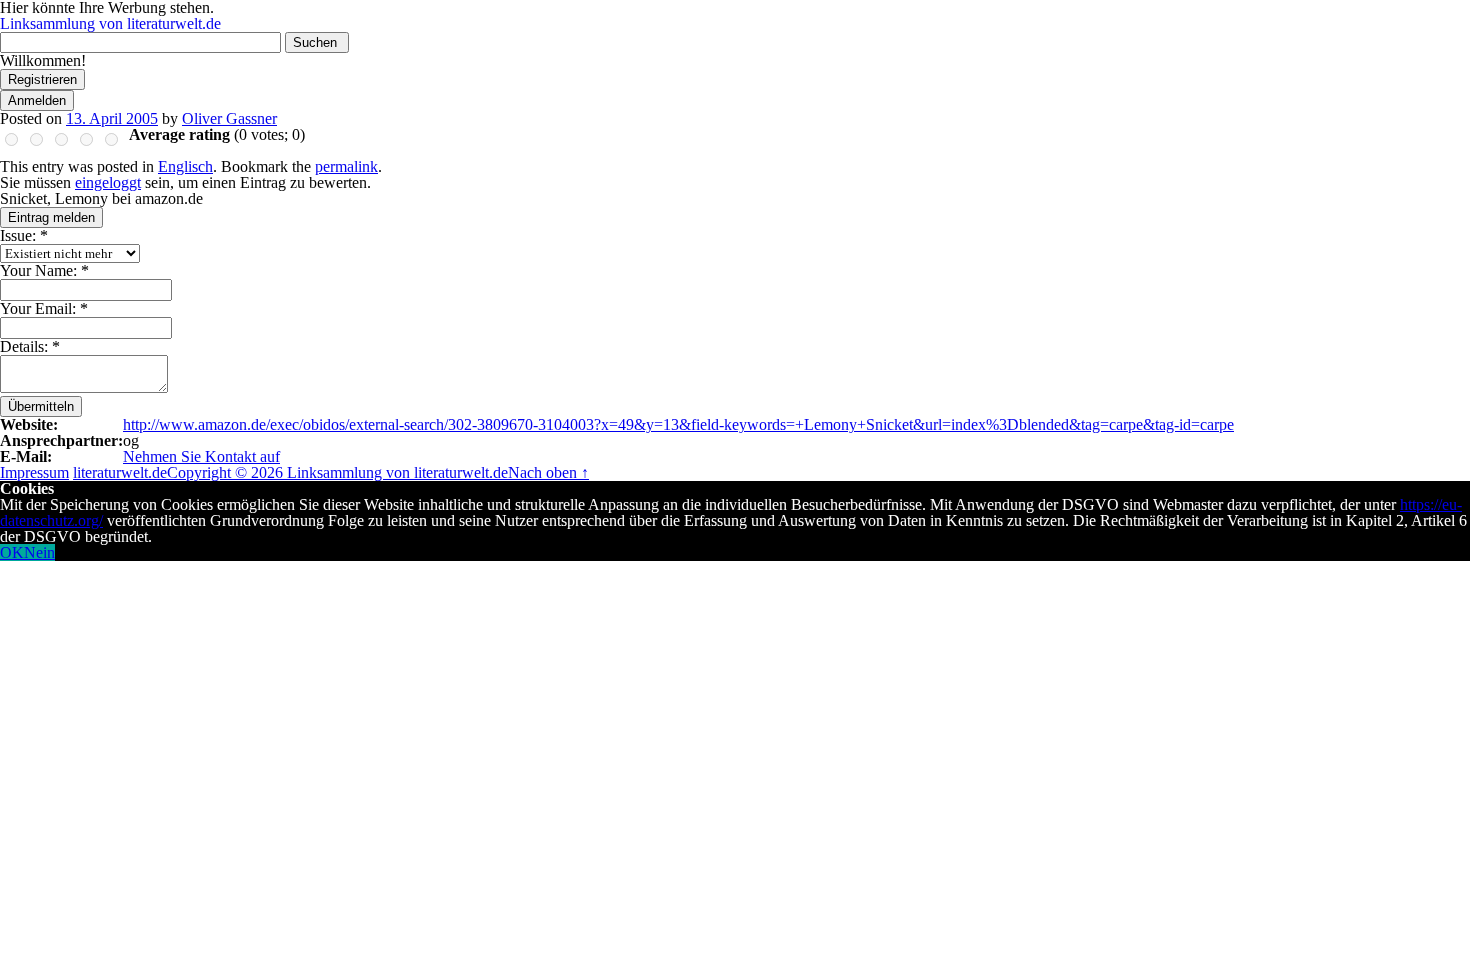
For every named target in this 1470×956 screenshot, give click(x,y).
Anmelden (37, 100)
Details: (30, 346)
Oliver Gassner (229, 118)
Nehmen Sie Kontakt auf (201, 456)
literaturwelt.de (120, 472)
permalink (346, 166)
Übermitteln (41, 406)
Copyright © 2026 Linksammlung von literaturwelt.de (337, 472)
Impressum (34, 472)
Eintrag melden (51, 217)
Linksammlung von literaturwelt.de (110, 23)
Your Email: (44, 308)
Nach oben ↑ (548, 472)
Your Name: (44, 270)
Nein (39, 552)
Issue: (24, 235)
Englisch (185, 166)
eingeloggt (108, 182)
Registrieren (42, 79)
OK (12, 552)
